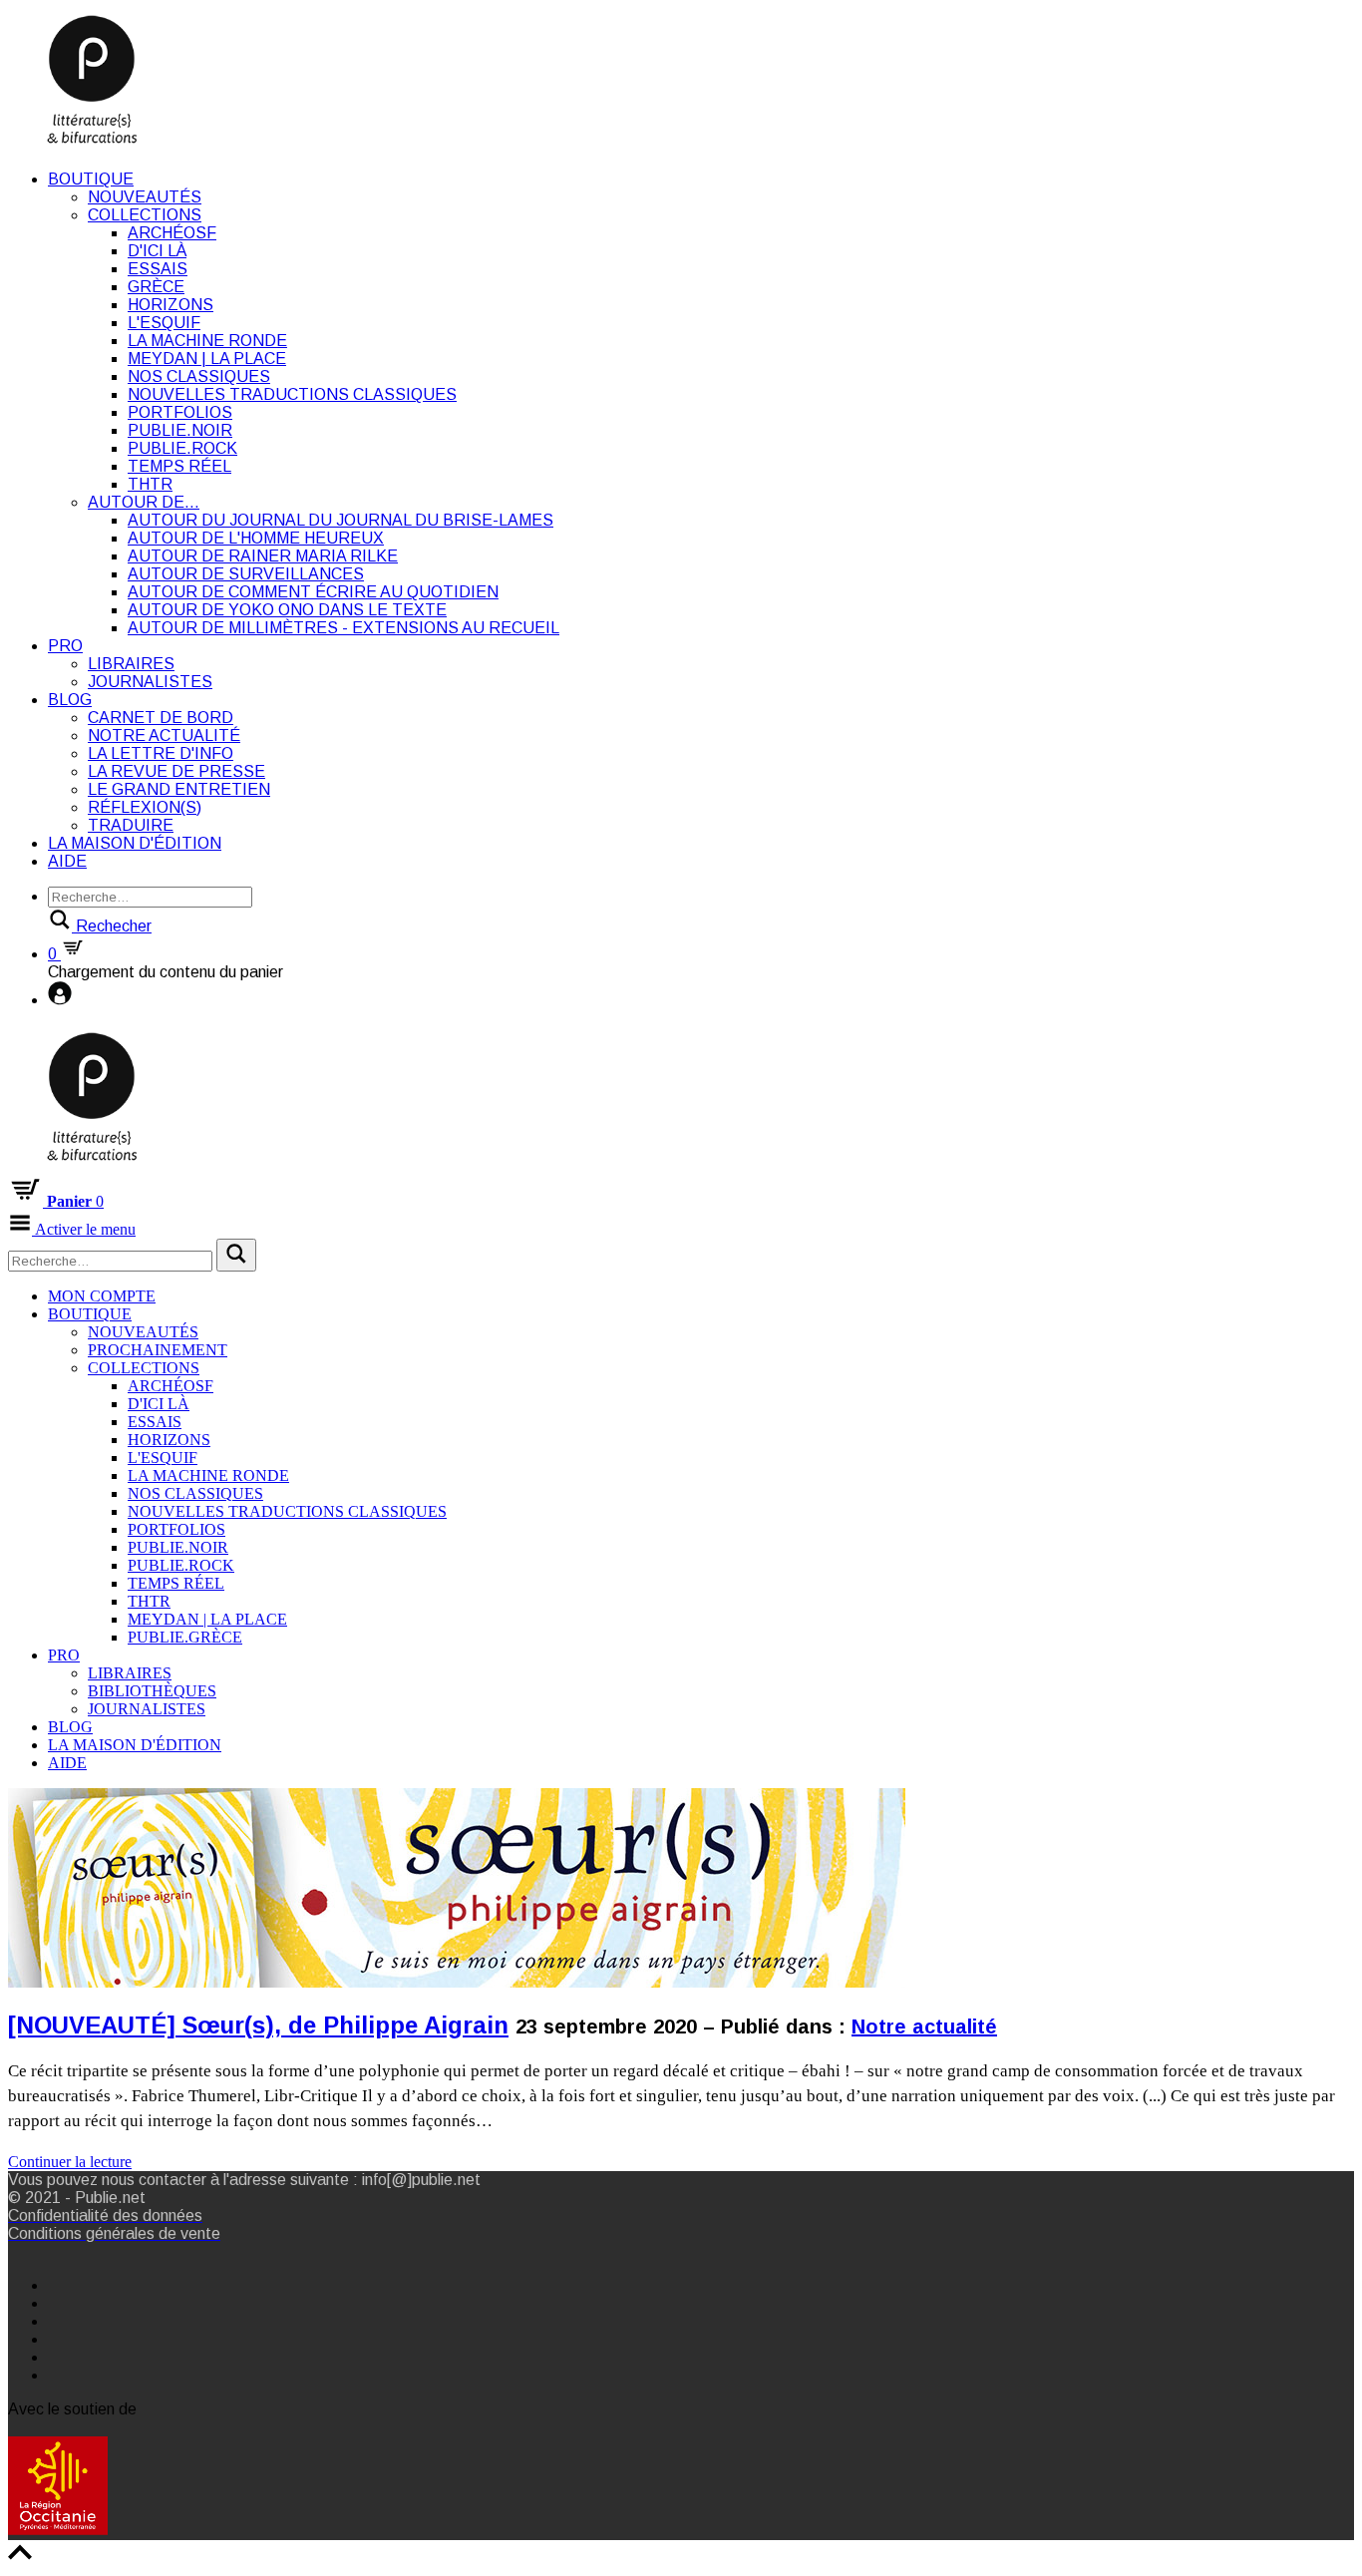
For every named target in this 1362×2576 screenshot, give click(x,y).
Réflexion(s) (145, 807)
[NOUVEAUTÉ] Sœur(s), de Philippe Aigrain (258, 2025)
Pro (65, 646)
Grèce (156, 287)
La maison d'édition (135, 843)
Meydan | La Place (207, 359)
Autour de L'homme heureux (256, 538)
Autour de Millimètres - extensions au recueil (343, 628)
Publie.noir (180, 430)
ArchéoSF (172, 233)
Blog (70, 700)
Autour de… (144, 502)
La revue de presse (176, 771)
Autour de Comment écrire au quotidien (313, 592)
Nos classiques (199, 376)
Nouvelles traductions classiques (292, 394)
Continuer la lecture (70, 2162)
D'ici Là (157, 251)
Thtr (150, 484)
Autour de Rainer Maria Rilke (263, 556)
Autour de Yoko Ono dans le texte (287, 610)
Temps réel (179, 466)
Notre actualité (164, 736)
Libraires (131, 664)
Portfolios (180, 412)
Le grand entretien (179, 789)
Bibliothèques (152, 1691)
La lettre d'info (161, 753)
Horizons (170, 305)
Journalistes (150, 682)
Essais (158, 269)
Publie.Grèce (185, 1637)
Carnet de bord (161, 718)
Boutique (91, 179)
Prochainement (158, 1350)
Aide (67, 861)
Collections (145, 215)
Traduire (131, 825)
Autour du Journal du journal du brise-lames (340, 520)
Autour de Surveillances (246, 574)
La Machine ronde (207, 341)
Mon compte (102, 1296)
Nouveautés (145, 197)
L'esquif (164, 323)
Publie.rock (182, 448)
